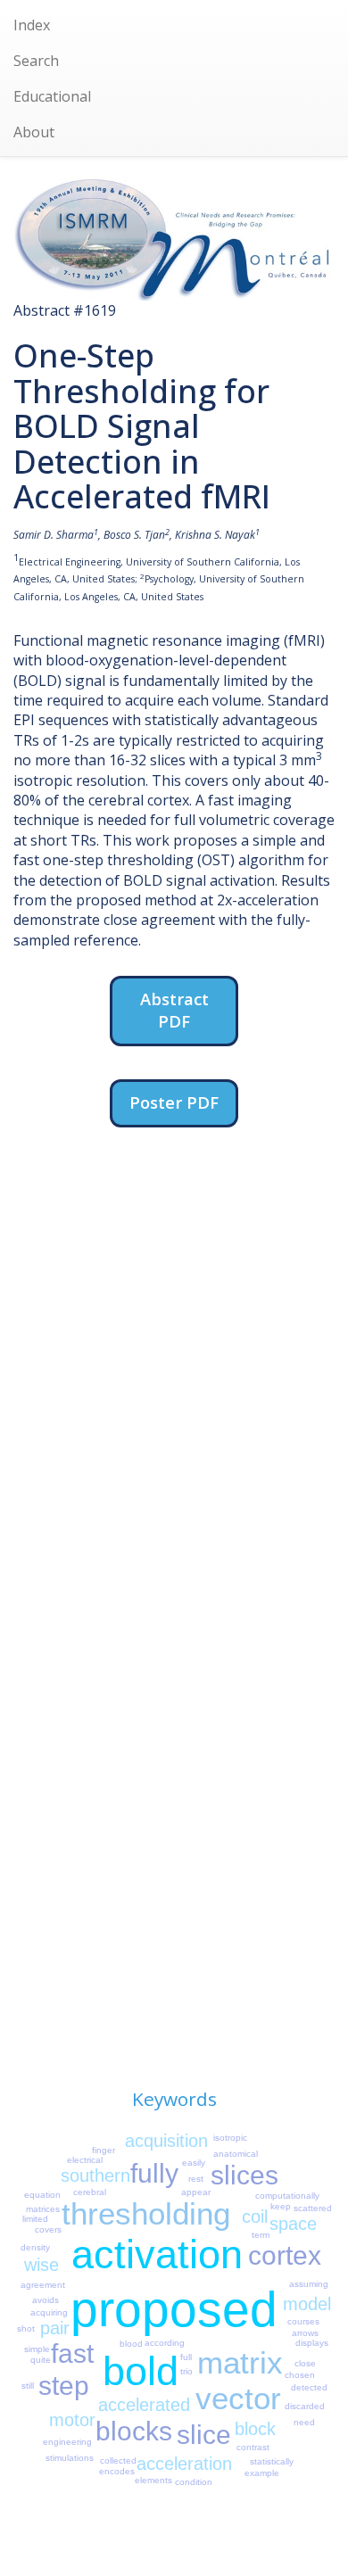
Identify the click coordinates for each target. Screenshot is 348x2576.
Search (36, 61)
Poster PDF (174, 1102)
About (34, 132)
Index (32, 25)
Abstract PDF (174, 1010)
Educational (52, 96)
